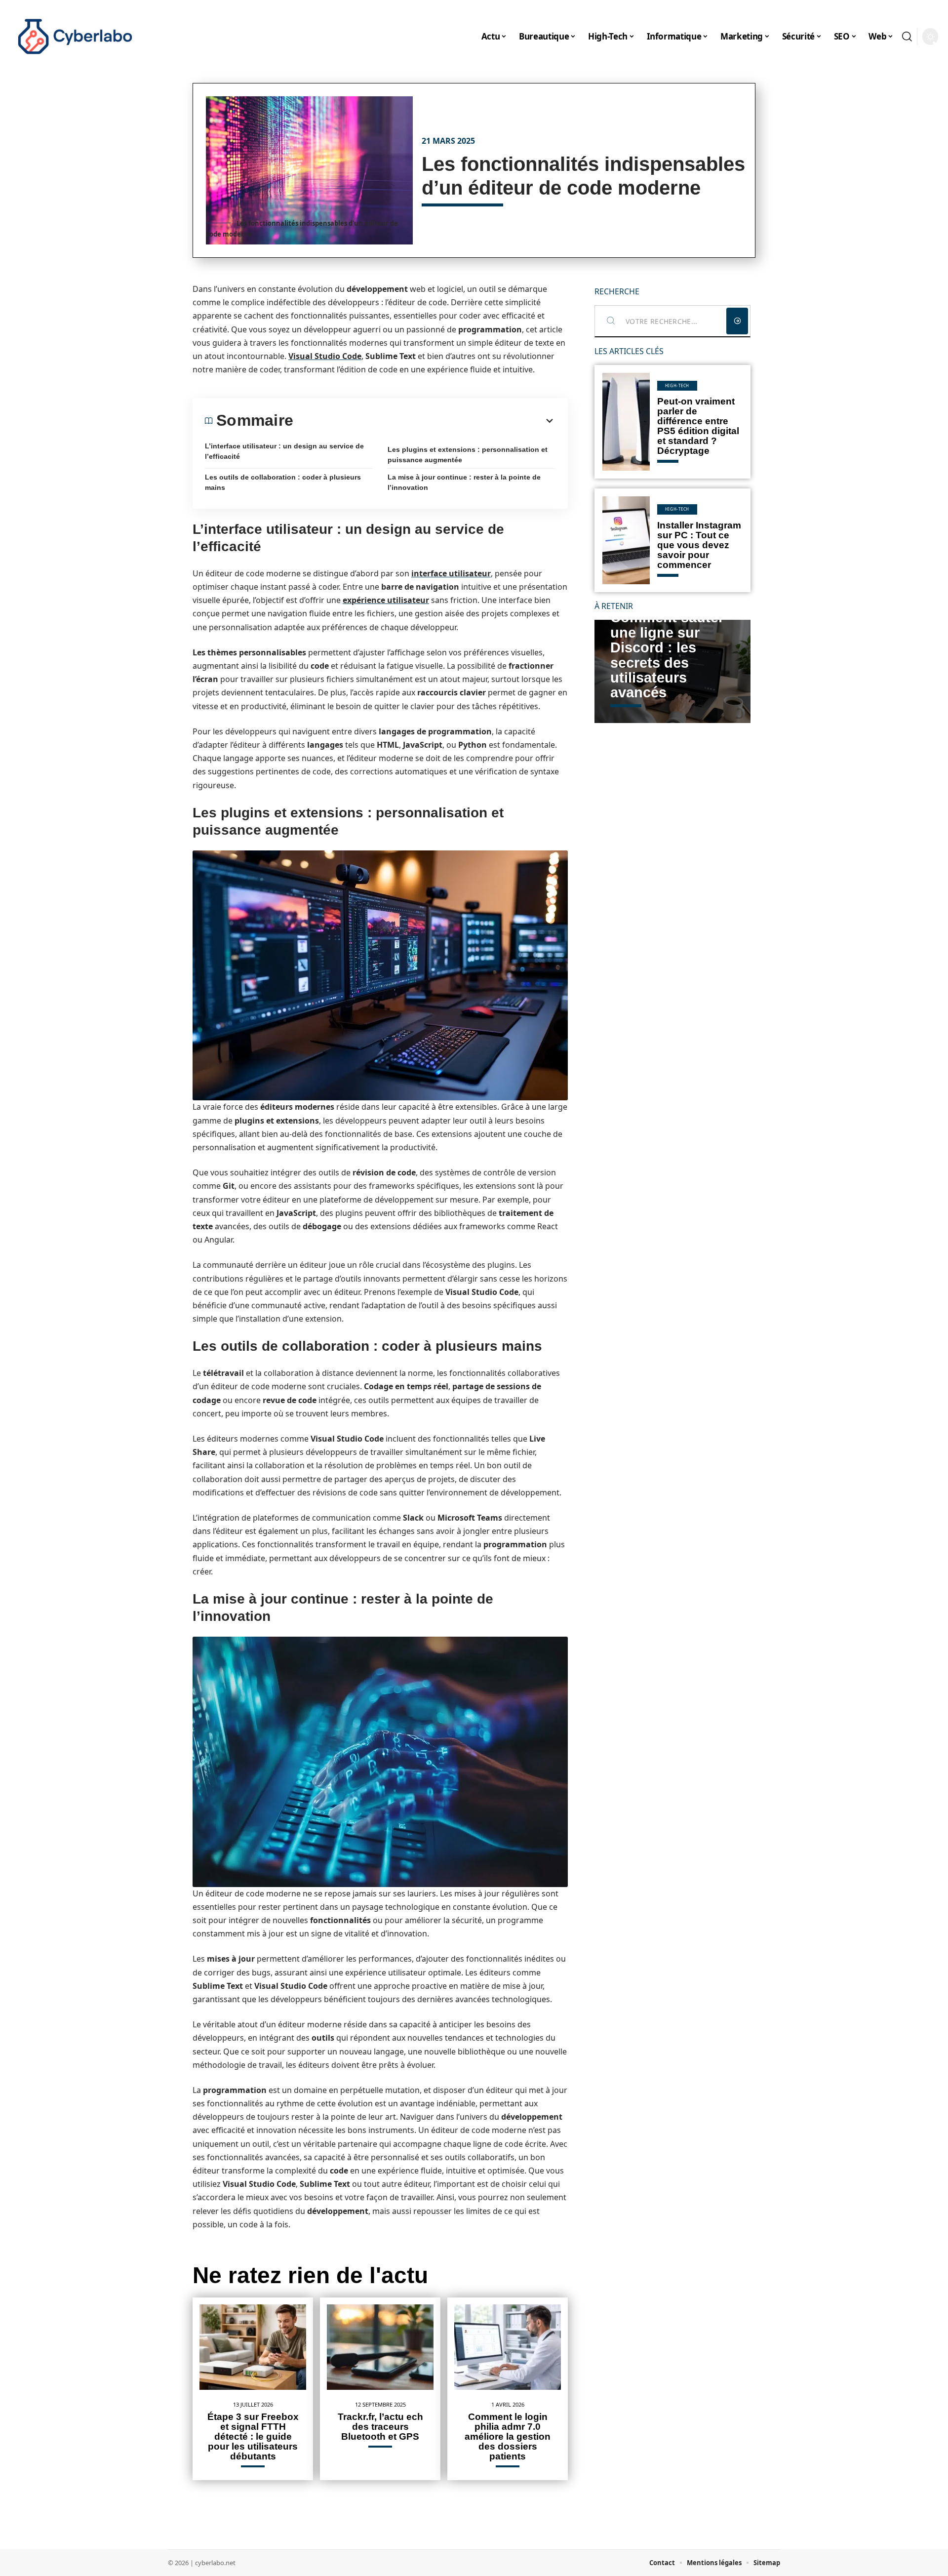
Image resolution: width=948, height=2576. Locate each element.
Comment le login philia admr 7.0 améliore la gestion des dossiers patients (508, 2436)
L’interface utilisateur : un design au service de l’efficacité (284, 451)
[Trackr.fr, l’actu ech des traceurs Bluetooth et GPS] (380, 2347)
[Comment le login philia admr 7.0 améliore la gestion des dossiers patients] (508, 2347)
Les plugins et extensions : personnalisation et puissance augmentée (468, 455)
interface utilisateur (451, 573)
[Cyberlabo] (75, 37)
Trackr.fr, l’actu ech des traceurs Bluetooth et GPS (380, 2427)
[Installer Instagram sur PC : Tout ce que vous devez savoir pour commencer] (626, 540)
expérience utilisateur (386, 600)
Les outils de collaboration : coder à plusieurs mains (283, 482)
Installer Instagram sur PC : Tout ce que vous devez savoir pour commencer (699, 545)
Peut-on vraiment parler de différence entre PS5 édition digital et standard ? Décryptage (698, 426)
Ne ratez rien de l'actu (310, 2275)
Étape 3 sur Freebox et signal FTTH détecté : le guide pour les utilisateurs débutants (253, 2436)
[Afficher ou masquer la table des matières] (424, 421)
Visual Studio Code (325, 356)
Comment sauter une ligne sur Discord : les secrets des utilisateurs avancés (667, 655)
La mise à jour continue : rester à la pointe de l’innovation (464, 482)
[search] (907, 37)
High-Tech (677, 385)
